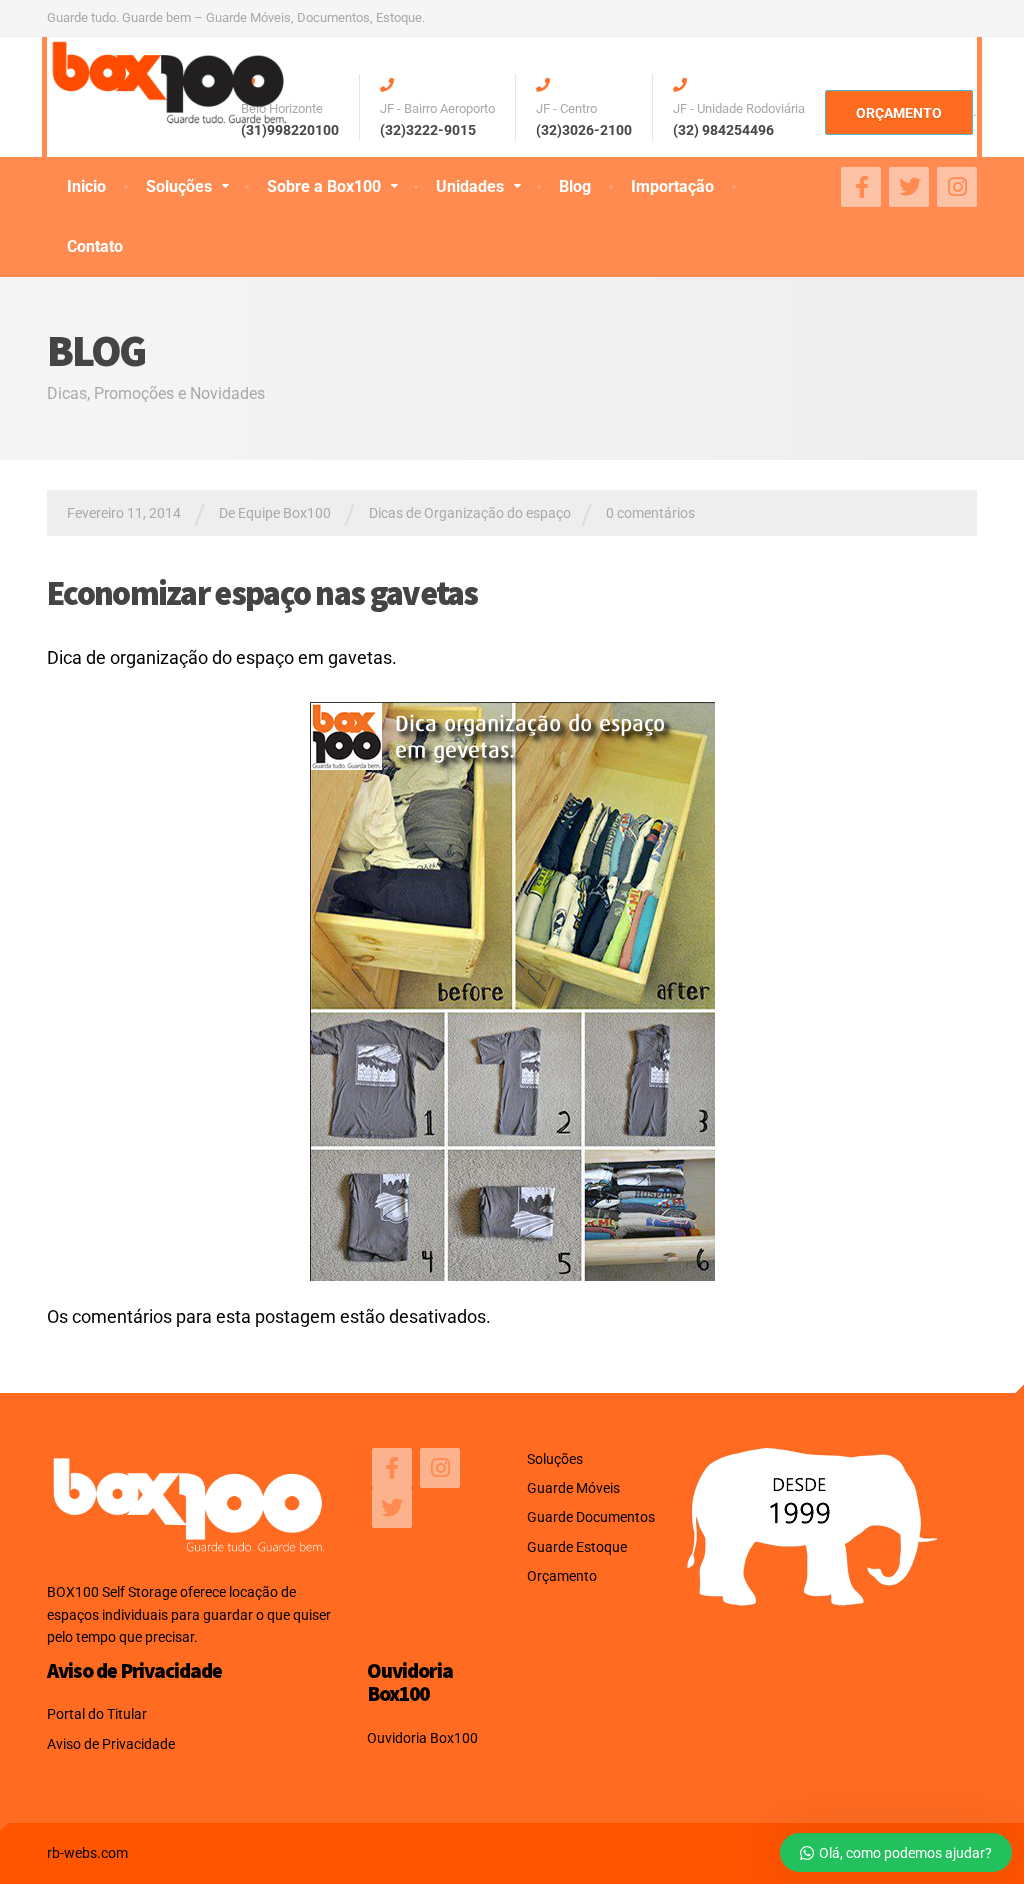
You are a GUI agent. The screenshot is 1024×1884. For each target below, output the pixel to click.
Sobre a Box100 (324, 186)
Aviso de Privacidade (111, 1744)
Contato (95, 246)
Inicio (86, 186)
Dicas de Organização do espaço (470, 513)
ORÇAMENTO (899, 113)
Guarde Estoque (577, 1547)
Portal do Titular (97, 1714)
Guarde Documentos (591, 1517)
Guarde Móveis (573, 1488)
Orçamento (562, 1576)
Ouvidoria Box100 (422, 1738)
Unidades (470, 186)
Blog (575, 186)
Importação (672, 186)
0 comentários (650, 513)
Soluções (179, 186)
